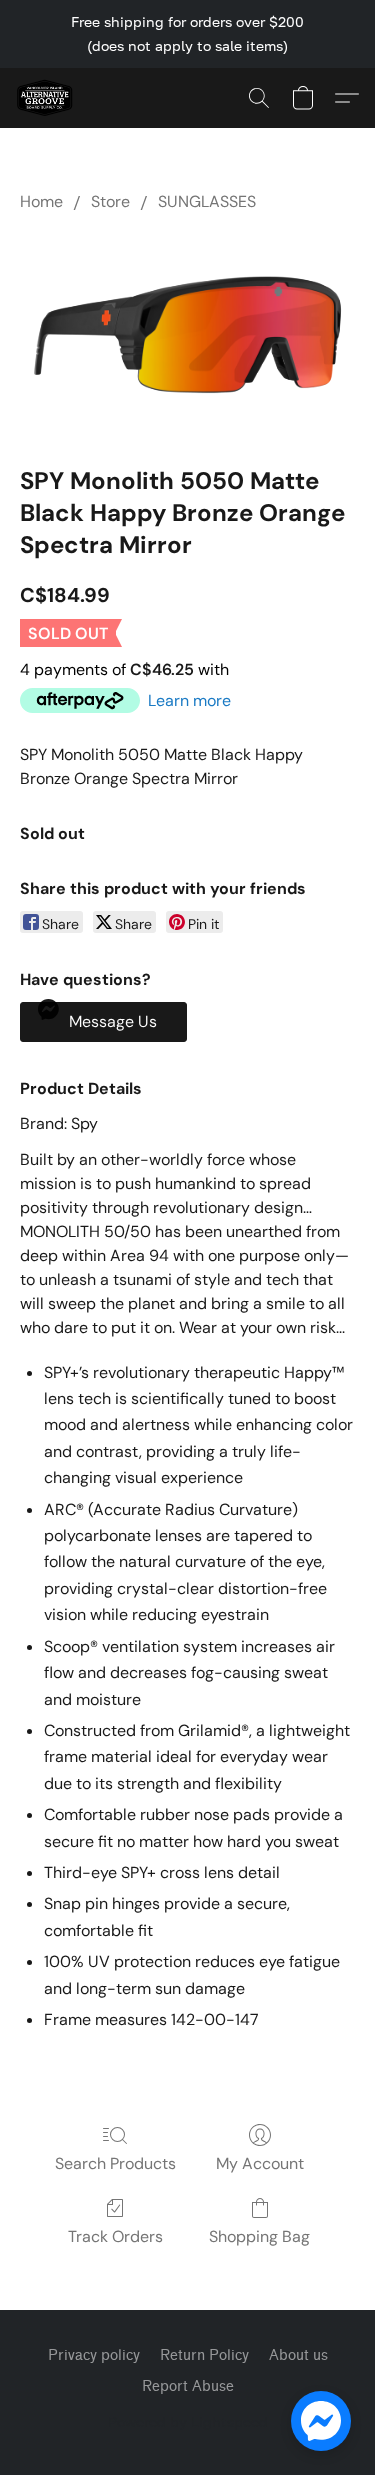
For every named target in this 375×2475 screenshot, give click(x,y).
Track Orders (115, 2236)
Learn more (189, 700)
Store (110, 201)
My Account (260, 2163)
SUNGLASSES (207, 201)
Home (41, 201)
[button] (46, 98)
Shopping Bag (259, 2236)
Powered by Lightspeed (188, 2421)
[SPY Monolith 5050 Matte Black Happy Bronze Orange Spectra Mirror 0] (187, 334)
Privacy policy (94, 2355)
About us (298, 2355)
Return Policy (204, 2355)
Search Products (115, 2163)
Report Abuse (188, 2386)
